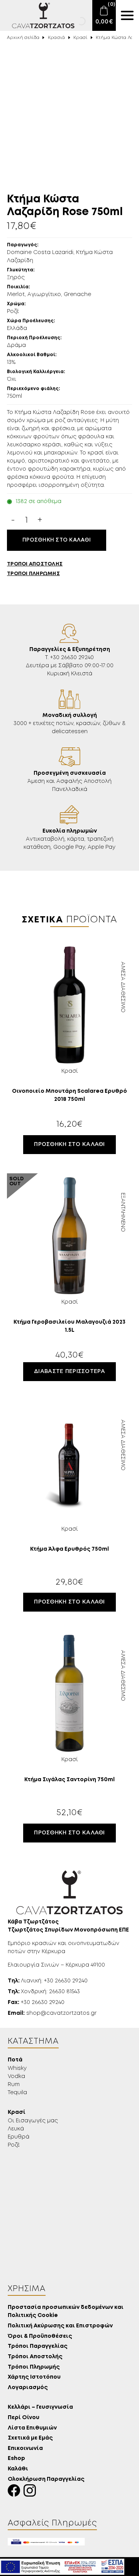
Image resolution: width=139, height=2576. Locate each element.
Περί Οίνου (24, 2418)
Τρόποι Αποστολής (35, 2357)
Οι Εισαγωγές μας (33, 2121)
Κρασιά (57, 38)
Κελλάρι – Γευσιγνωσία (40, 2407)
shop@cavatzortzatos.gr (52, 2013)
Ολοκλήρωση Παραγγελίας (46, 2479)
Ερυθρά (19, 2137)
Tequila (17, 2093)
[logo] (38, 15)
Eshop (16, 2459)
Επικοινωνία (25, 2449)
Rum (14, 2085)
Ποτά (15, 2060)
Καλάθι (18, 2469)
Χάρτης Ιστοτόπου (34, 2377)
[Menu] (127, 15)
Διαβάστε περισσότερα (69, 1371)
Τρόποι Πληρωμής (34, 2367)
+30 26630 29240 (36, 2002)
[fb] (16, 2493)
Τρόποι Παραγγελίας (38, 2346)
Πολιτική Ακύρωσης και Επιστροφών (60, 2326)
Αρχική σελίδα (23, 38)
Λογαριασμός (28, 2388)
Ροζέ (14, 2145)
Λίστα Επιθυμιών (32, 2428)
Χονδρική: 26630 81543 (44, 1992)
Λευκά (16, 2129)
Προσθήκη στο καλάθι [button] (69, 1144)
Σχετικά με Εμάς (30, 2438)
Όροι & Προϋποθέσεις (40, 2336)
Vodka (16, 2076)
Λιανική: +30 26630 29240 (48, 1981)
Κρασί (81, 38)
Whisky (17, 2068)
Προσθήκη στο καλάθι (57, 540)
